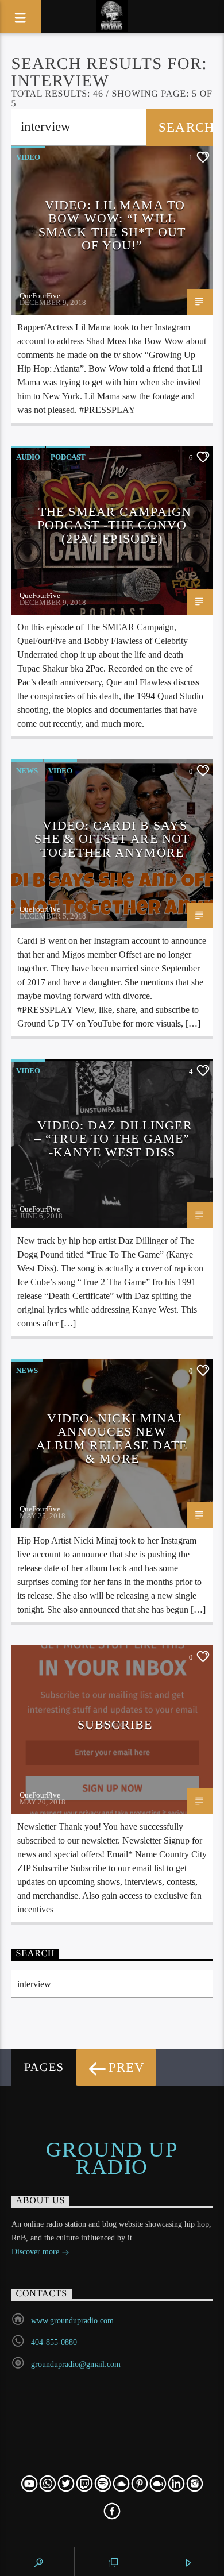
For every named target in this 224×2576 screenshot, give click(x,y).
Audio (28, 457)
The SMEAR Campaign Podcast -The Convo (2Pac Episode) (114, 525)
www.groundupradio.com (72, 2321)
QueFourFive (40, 296)
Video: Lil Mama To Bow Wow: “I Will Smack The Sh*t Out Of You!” (112, 225)
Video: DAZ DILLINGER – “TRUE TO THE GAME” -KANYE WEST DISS (113, 1139)
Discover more (36, 2252)
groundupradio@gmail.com (76, 2364)
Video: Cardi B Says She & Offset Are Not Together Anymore (112, 839)
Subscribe (115, 1724)
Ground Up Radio (112, 2158)
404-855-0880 (54, 2342)
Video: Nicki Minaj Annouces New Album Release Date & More (112, 1439)
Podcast (68, 457)
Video (28, 157)
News (27, 771)
